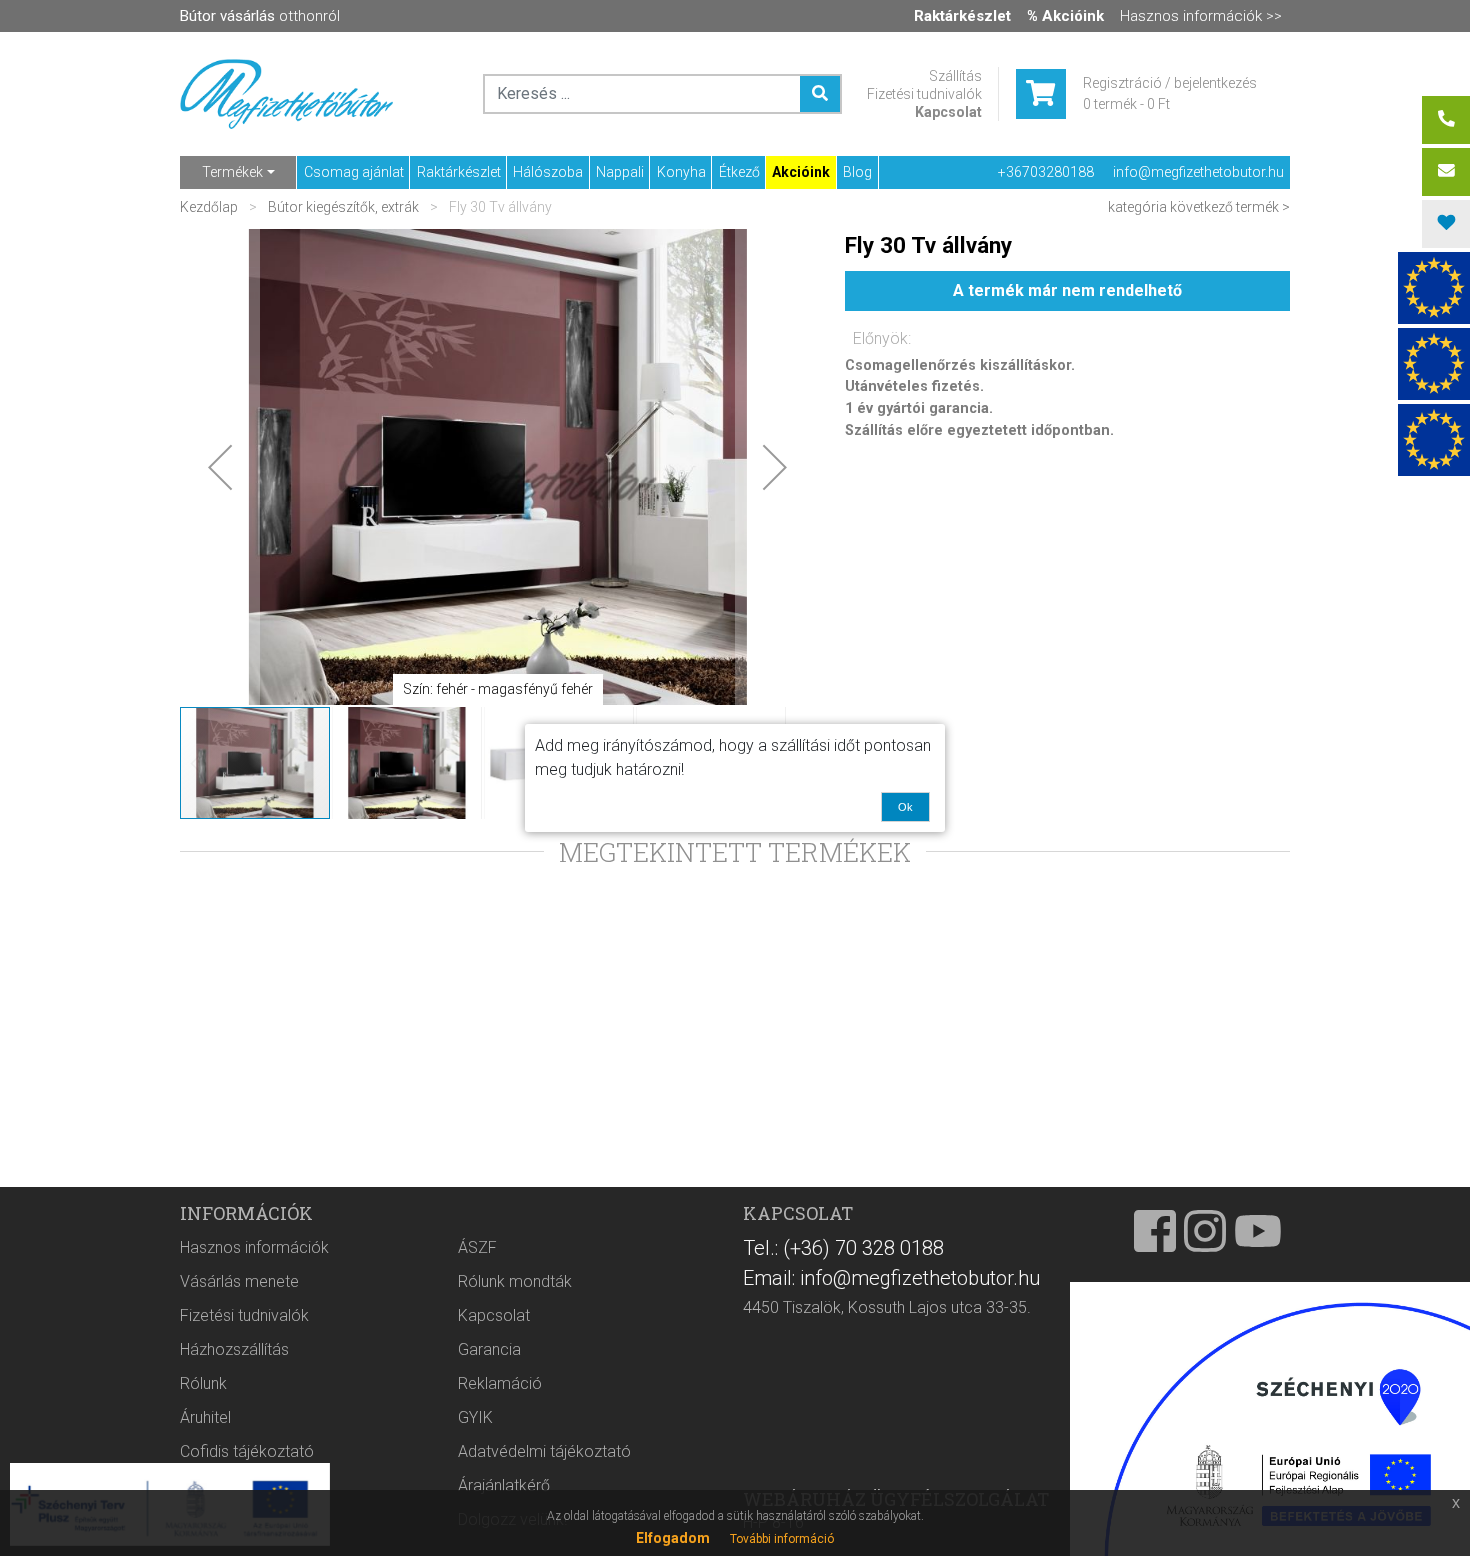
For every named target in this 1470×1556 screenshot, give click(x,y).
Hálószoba (548, 172)
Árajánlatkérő (504, 1485)
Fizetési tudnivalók (924, 94)
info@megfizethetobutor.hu (1198, 172)
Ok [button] (905, 807)
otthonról (260, 16)
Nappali (620, 172)
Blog (857, 172)
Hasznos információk (254, 1247)
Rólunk (203, 1383)
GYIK (475, 1417)
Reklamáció (500, 1383)
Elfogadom (673, 1538)
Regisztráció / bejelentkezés (1170, 83)
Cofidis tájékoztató (247, 1451)
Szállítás (955, 76)
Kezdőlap (210, 207)
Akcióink (801, 172)
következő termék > (1230, 207)
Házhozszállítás (234, 1349)
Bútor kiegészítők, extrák (343, 207)
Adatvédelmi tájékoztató (544, 1451)
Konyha (681, 172)
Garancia (489, 1349)
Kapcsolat (948, 112)
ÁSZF (477, 1247)
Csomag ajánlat (354, 172)
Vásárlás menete (239, 1281)
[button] (220, 467)
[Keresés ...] (820, 94)
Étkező (739, 172)
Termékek (232, 172)
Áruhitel (205, 1417)
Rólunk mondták (515, 1281)
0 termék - (1126, 104)
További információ (782, 1539)
